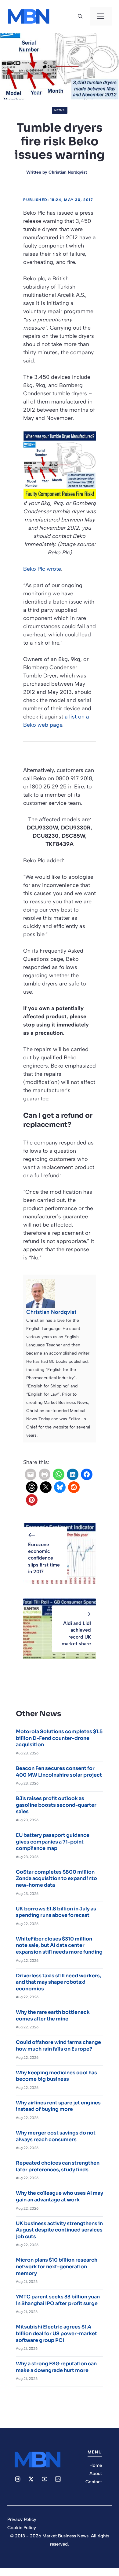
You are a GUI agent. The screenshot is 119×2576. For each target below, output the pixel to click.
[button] (80, 16)
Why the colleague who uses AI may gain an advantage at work (60, 2196)
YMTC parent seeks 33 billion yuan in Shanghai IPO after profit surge (58, 2300)
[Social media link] (18, 2479)
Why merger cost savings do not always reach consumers (56, 2136)
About (96, 2474)
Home (96, 2465)
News (60, 110)
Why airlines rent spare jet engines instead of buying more (58, 2106)
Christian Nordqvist (68, 172)
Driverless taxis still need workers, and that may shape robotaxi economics (58, 1982)
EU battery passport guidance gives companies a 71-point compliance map (53, 1842)
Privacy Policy (22, 2519)
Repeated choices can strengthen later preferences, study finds (58, 2166)
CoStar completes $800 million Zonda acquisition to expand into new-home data (56, 1878)
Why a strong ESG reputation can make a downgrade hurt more (56, 2367)
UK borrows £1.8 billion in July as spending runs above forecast (56, 1912)
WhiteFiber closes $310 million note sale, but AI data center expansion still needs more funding (59, 1945)
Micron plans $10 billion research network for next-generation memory (57, 2266)
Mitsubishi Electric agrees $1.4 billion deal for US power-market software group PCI (56, 2333)
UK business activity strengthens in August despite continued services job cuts (59, 2230)
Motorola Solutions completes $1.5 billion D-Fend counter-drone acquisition (59, 1738)
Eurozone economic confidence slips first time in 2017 (44, 1558)
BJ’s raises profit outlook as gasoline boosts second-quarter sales (56, 1805)
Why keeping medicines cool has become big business (56, 2076)
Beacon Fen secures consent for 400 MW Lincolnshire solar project (59, 1772)
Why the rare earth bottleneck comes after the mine (53, 2015)
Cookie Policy (22, 2528)
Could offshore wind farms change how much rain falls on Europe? (58, 2046)
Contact (94, 2482)
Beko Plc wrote (42, 569)
